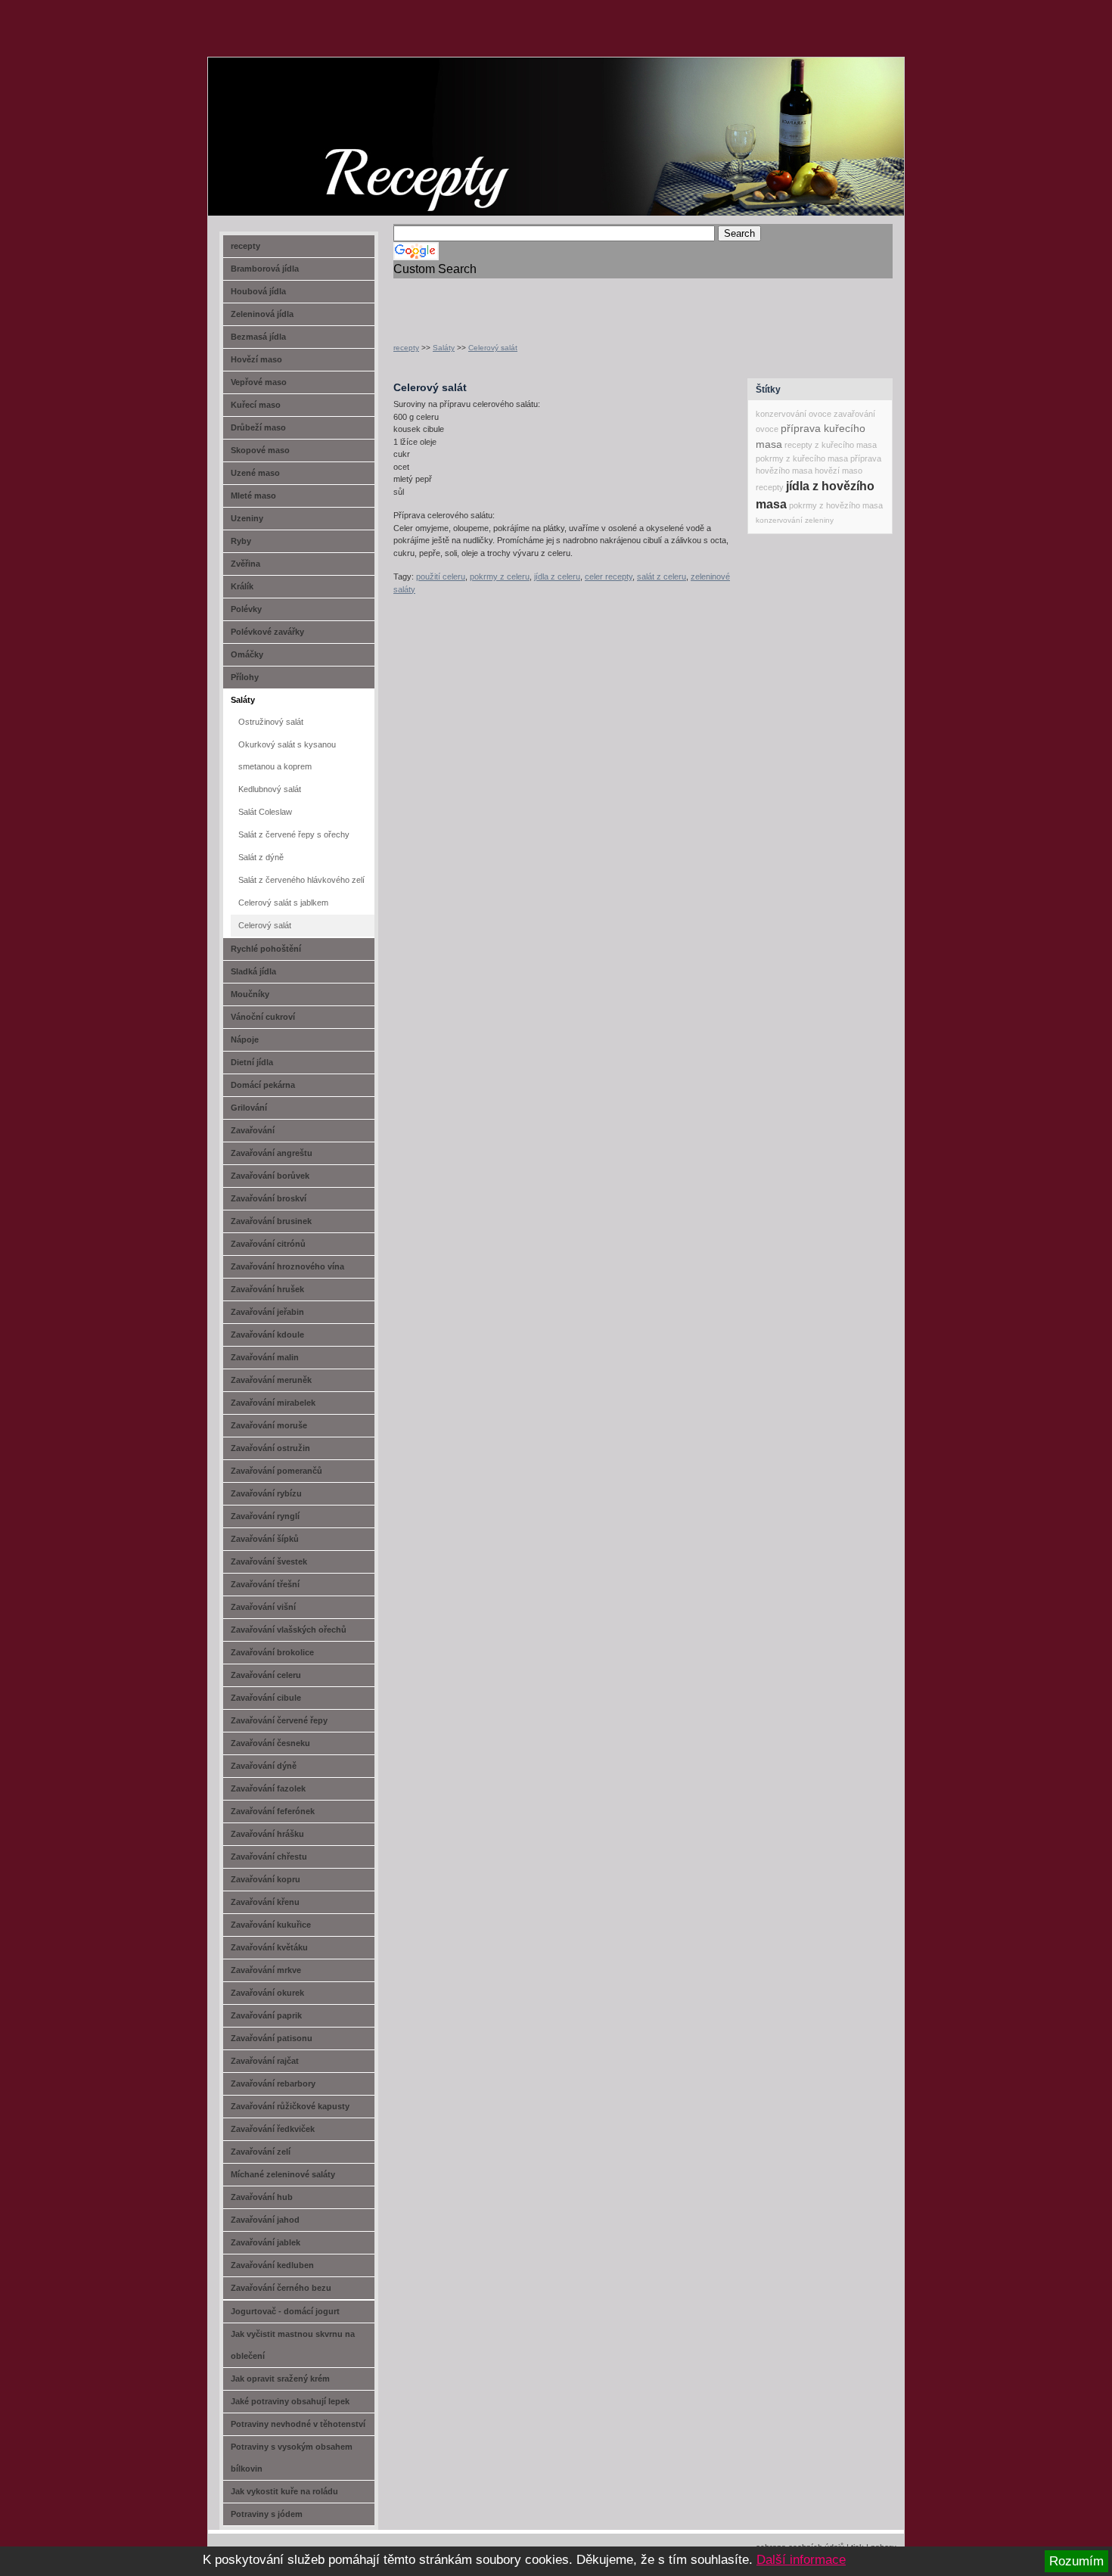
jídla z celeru (557, 576)
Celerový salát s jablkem (283, 903)
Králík (242, 586)
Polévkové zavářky (267, 632)
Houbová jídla (258, 291)
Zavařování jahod (265, 2220)
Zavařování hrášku (267, 1834)
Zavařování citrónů (268, 1244)
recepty (406, 348)
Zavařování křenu (265, 1902)
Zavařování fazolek (268, 1788)
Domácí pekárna (263, 1085)
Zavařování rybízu (266, 1493)
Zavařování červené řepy (279, 1720)
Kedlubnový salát (270, 789)
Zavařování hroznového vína (287, 1266)
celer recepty (609, 576)
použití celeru (441, 576)
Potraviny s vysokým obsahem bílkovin (292, 2458)
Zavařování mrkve (266, 1970)
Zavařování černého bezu (281, 2288)
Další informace (801, 2560)
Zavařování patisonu (272, 2038)
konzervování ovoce (794, 414)
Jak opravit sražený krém (280, 2379)
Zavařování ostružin (270, 1448)
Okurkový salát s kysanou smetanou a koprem (287, 755)
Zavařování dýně (264, 1766)
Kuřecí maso (256, 405)
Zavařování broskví (269, 1198)
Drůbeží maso (258, 427)
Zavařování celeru (266, 1675)
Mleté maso (253, 496)
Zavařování (253, 1130)
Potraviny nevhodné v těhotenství (298, 2424)
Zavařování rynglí (265, 1516)
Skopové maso (260, 450)
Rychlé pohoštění (266, 949)
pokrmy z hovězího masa (836, 505)
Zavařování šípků (265, 1539)
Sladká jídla (253, 971)
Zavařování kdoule (267, 1335)
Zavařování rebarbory (273, 2083)
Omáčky (247, 654)
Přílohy (245, 677)
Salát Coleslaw (265, 812)
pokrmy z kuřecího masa (802, 458)
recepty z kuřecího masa (831, 445)
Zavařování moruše (269, 1425)
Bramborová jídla (265, 269)
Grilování (249, 1108)
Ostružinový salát (271, 722)
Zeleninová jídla (262, 314)
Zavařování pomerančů (276, 1471)
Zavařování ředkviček (273, 2129)
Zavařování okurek (267, 1993)
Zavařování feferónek (273, 1811)
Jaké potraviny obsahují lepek (290, 2401)
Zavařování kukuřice (271, 1925)
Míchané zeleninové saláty (283, 2174)
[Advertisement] (570, 301)
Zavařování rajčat (265, 2061)
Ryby (241, 541)
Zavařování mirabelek (273, 1403)
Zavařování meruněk (271, 1380)
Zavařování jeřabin (267, 1312)
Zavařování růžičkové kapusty (290, 2106)
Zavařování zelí (261, 2152)
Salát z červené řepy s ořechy (294, 834)
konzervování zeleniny (795, 520)
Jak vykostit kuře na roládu (284, 2491)
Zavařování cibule (266, 1698)
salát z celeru (662, 576)
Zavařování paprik (266, 2015)
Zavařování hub (262, 2197)
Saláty (444, 348)
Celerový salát (493, 348)
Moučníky (250, 994)
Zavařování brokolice (272, 1652)
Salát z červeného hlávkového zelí (301, 880)
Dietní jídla (252, 1062)
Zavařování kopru (266, 1879)
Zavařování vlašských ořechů (289, 1630)
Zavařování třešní (265, 1584)
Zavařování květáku (269, 1947)
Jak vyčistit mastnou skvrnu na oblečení (293, 2345)
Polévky (246, 609)
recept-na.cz (295, 113)
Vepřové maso (259, 382)
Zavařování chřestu (269, 1857)
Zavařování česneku (270, 1743)
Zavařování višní (263, 1607)
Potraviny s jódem (267, 2514)
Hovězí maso (256, 359)
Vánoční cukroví (263, 1017)
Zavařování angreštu (272, 1153)
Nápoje (245, 1039)
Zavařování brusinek (271, 1221)
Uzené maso (255, 473)
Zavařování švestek (269, 1561)
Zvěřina (245, 564)
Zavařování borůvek (270, 1176)
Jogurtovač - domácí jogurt (285, 2311)
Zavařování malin (265, 1357)
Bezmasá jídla (258, 337)
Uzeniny (247, 518)
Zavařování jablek (266, 2242)
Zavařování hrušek (267, 1289)
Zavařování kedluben (272, 2265)
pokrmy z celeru (500, 576)
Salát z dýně (261, 857)
